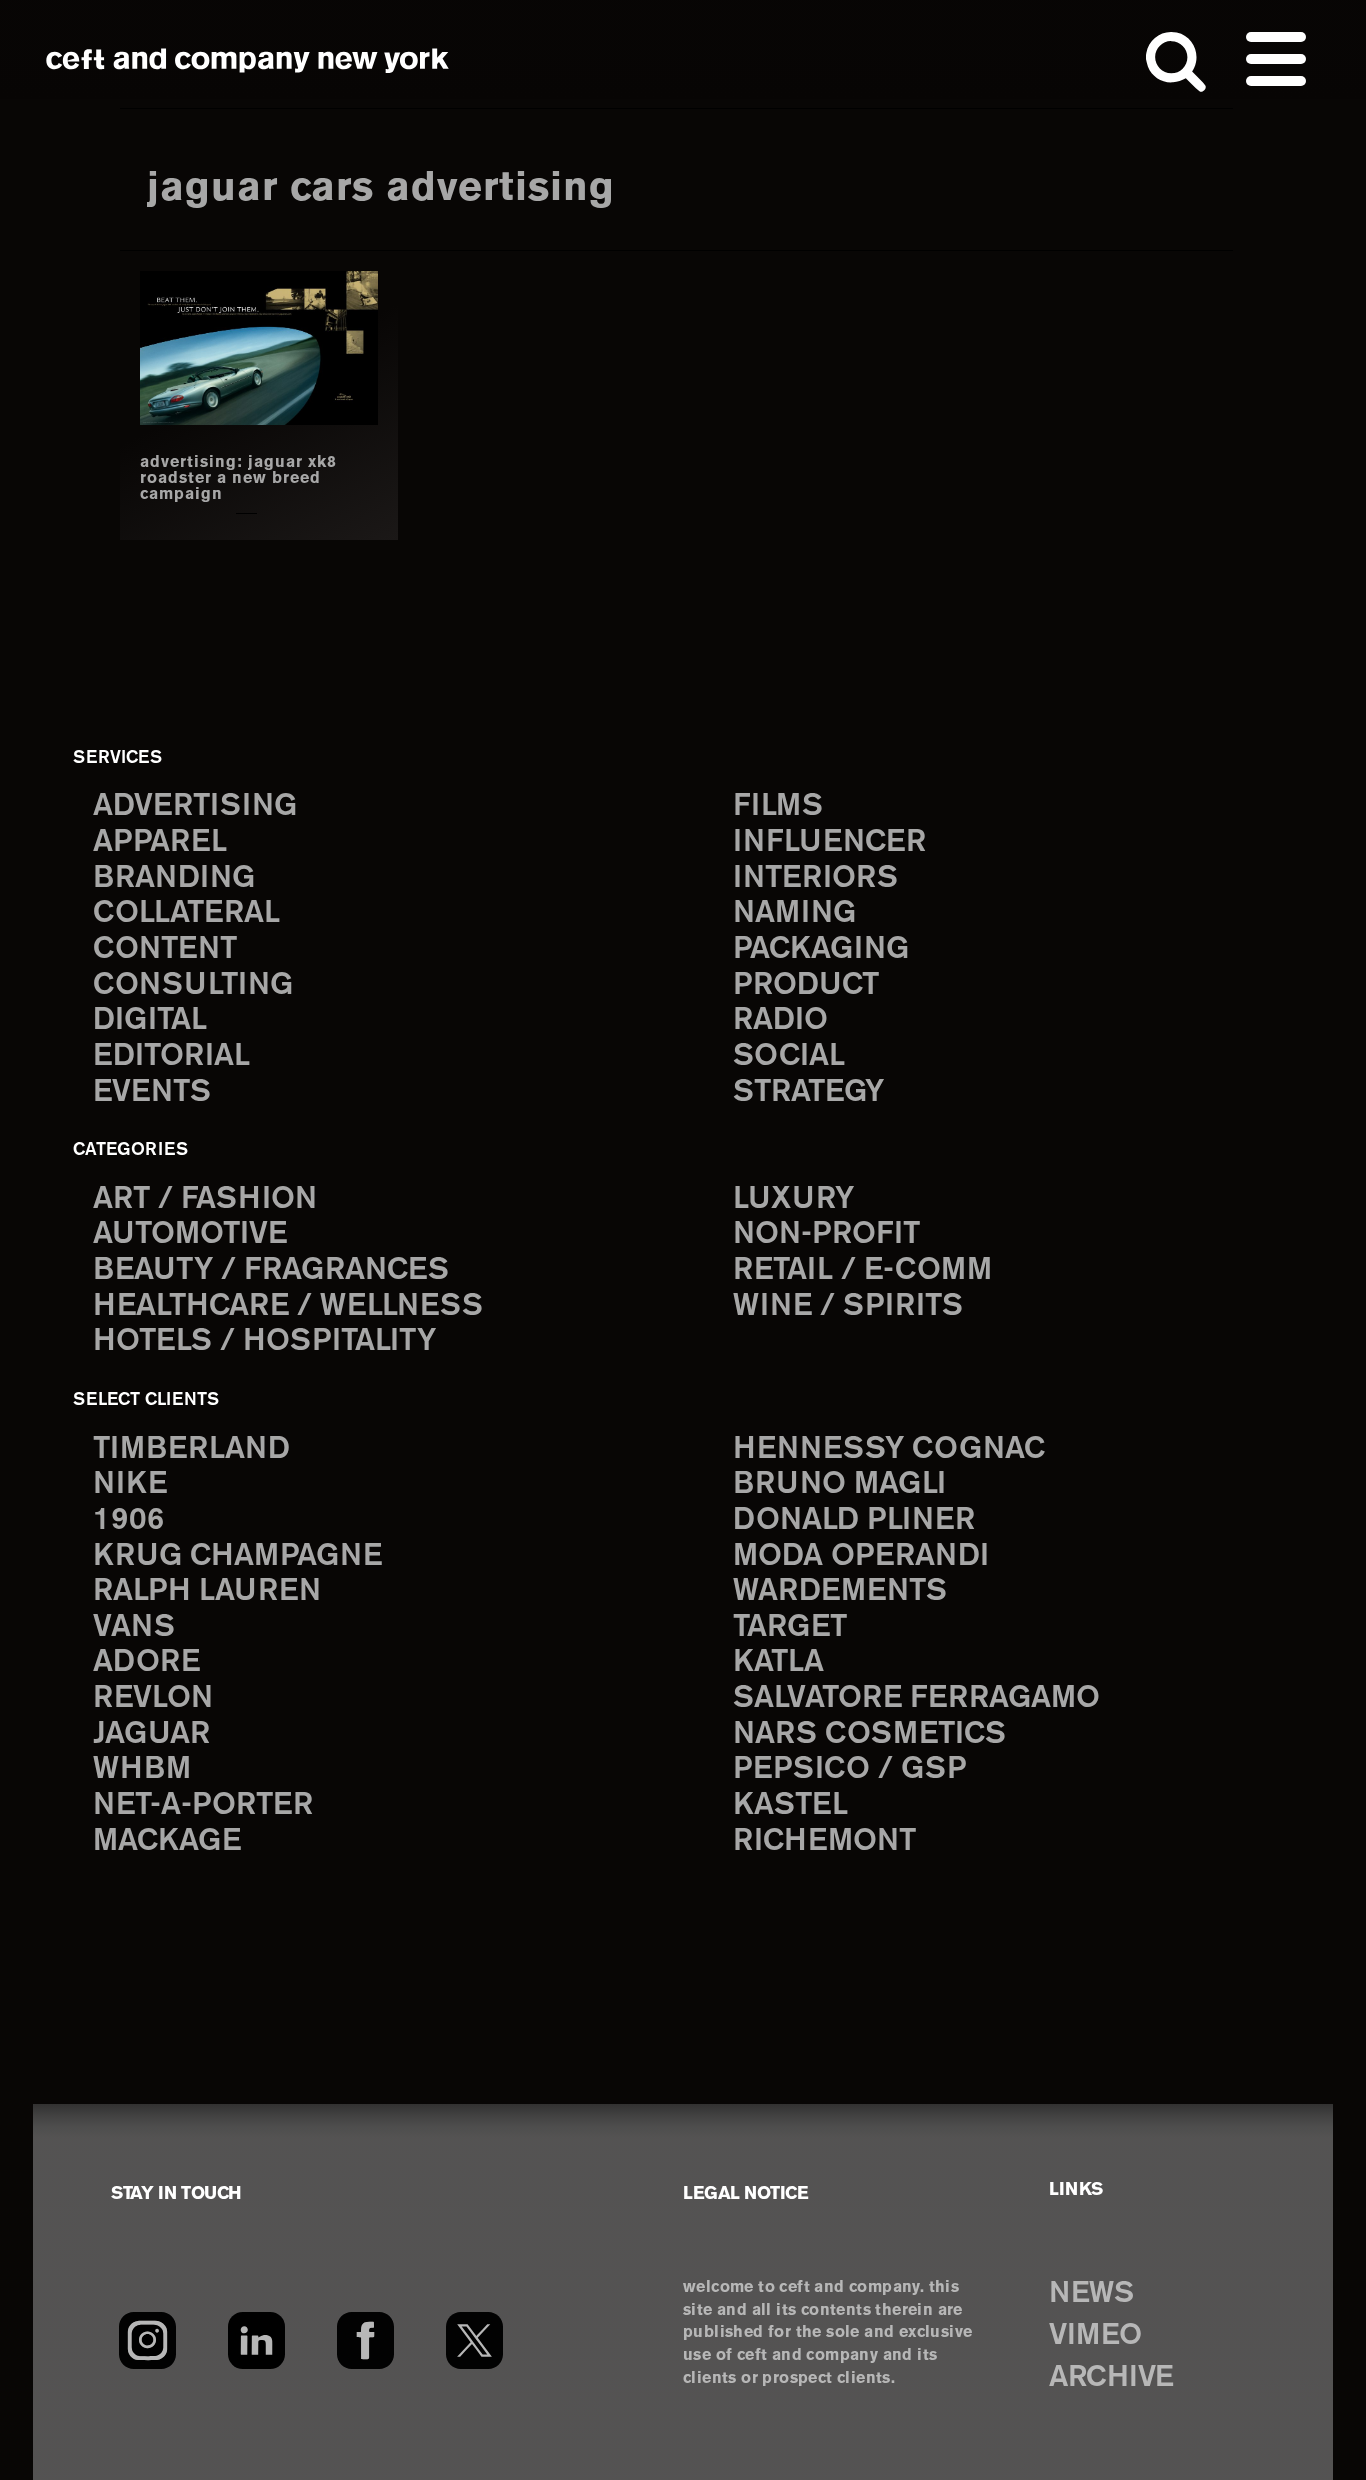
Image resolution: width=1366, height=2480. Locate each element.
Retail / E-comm (862, 1270)
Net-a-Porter (203, 1805)
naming (794, 913)
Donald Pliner (854, 1520)
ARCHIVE (1111, 2378)
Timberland (191, 1449)
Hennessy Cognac (889, 1449)
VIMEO (1095, 2336)
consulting (193, 985)
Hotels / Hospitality (264, 1341)
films (778, 806)
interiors (815, 878)
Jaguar (151, 1734)
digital (150, 1020)
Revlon (153, 1698)
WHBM (142, 1769)
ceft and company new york (248, 60)
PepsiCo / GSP (849, 1769)
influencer (829, 842)
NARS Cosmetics (869, 1734)
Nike (130, 1484)
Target (790, 1627)
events (152, 1092)
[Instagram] (147, 2340)
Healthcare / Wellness (288, 1306)
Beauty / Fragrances (271, 1270)
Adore (146, 1662)
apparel (160, 842)
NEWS (1091, 2294)
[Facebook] (365, 2340)
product (806, 985)
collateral (186, 913)
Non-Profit (826, 1234)
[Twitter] (474, 2340)
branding (174, 878)
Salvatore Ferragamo (916, 1698)
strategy (808, 1092)
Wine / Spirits (848, 1306)
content (165, 949)
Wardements (840, 1591)
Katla (778, 1662)
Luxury (793, 1199)
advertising (195, 806)
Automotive (190, 1234)
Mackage (167, 1841)
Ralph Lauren (207, 1591)
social (789, 1056)
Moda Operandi (861, 1556)
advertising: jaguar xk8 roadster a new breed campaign (238, 479)
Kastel (790, 1805)
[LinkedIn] (256, 2340)
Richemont (824, 1841)
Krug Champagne (237, 1556)
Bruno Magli (839, 1484)
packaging (821, 949)
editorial (171, 1056)
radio (780, 1020)
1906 (128, 1520)
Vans (134, 1627)
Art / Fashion (205, 1199)
